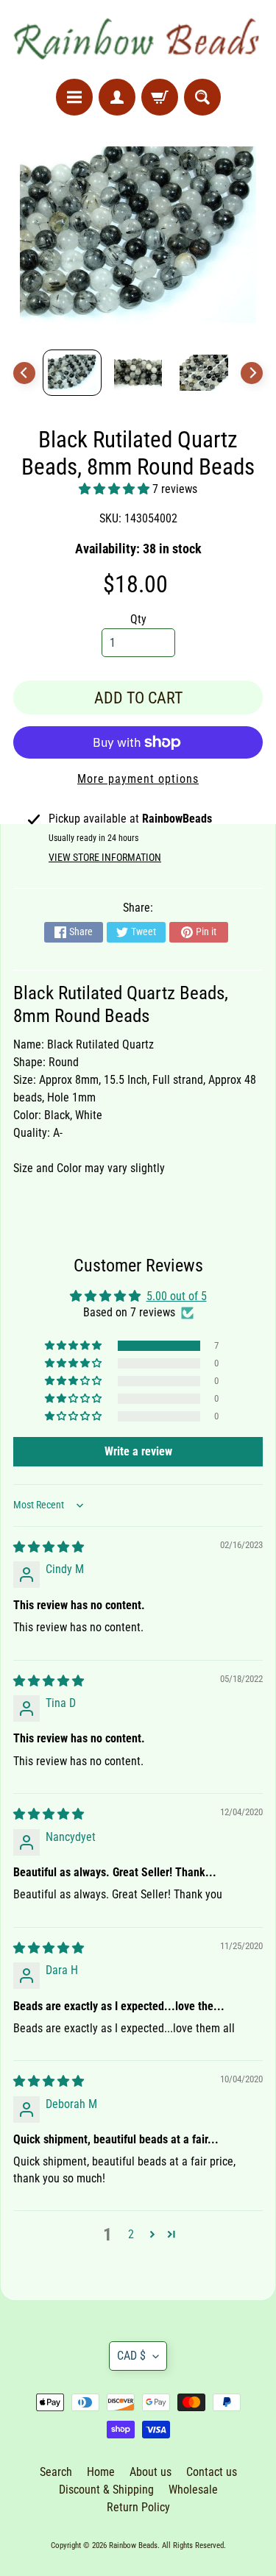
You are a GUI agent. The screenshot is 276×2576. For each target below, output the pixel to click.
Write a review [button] (138, 1451)
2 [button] (131, 2234)
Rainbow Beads (133, 2545)
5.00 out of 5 (177, 1296)
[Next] (252, 373)
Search (56, 2472)
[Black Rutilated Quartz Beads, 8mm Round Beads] (72, 373)
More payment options (138, 779)
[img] (49, 1547)
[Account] (117, 97)
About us (151, 2472)
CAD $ (131, 2356)
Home (101, 2472)
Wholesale (193, 2490)
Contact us (212, 2472)
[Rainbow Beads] (138, 39)
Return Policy (138, 2507)
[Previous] (24, 373)
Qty (138, 619)
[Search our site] (202, 97)
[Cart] (160, 97)
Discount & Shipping (106, 2490)
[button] (116, 489)
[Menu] (74, 97)
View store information (105, 857)
